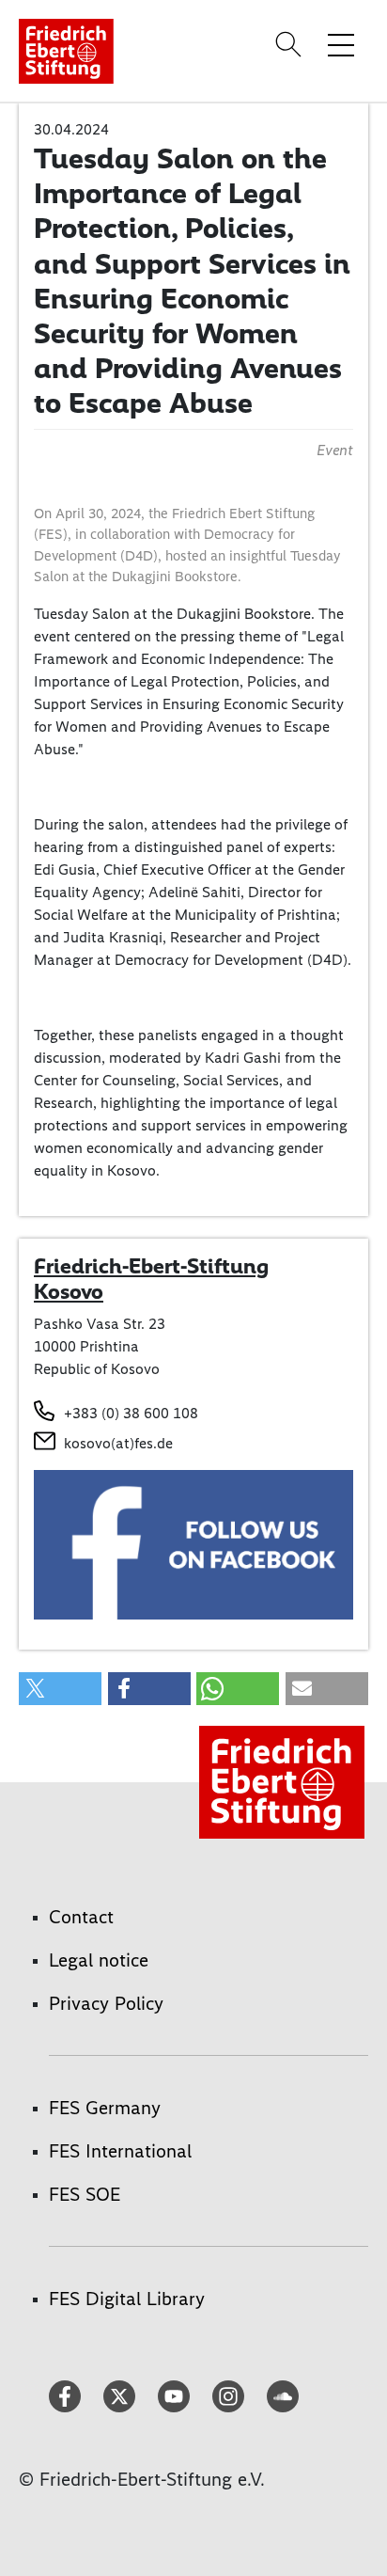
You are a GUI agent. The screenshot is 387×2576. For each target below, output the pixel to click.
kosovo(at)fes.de (118, 1443)
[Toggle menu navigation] (341, 44)
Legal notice (99, 1960)
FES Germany (105, 2108)
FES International (120, 2151)
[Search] (291, 44)
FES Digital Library (127, 2299)
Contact (81, 1917)
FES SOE (85, 2194)
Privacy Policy (106, 2003)
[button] (60, 1689)
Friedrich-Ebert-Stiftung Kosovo (151, 1279)
